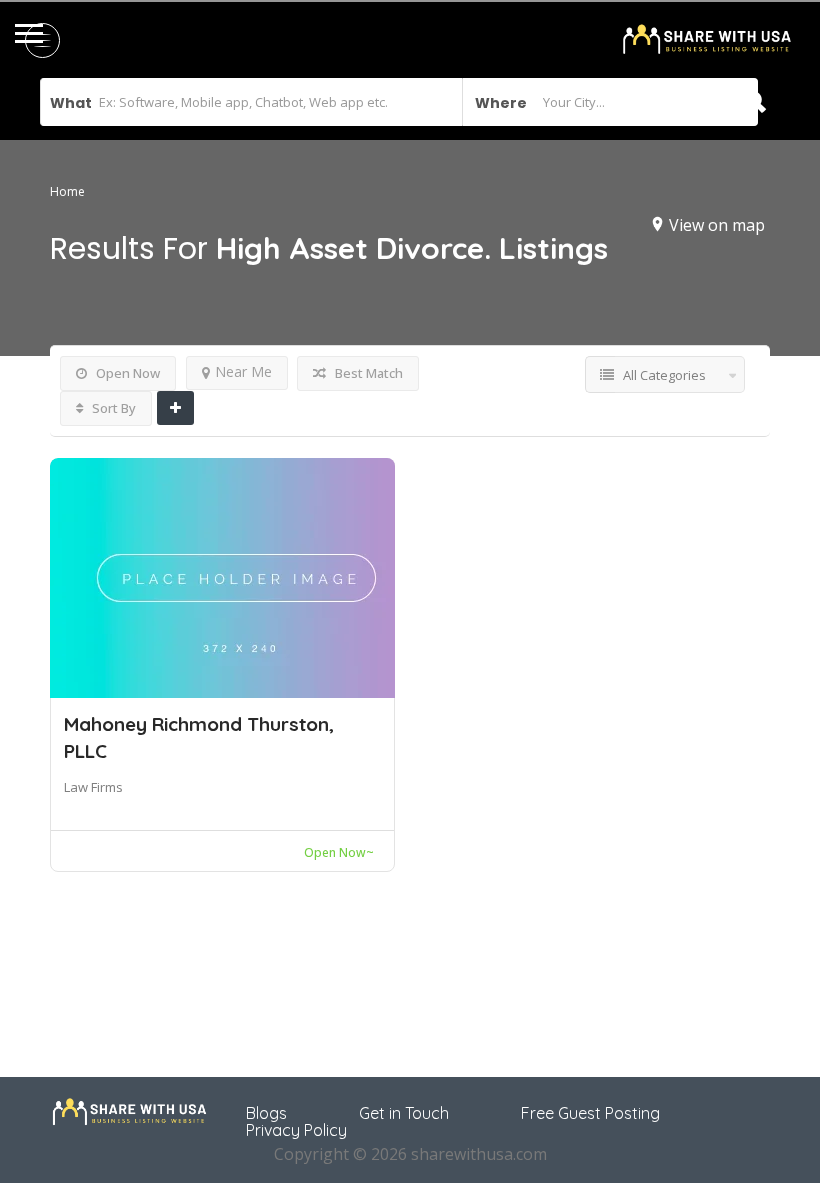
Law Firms (93, 787)
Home (67, 192)
